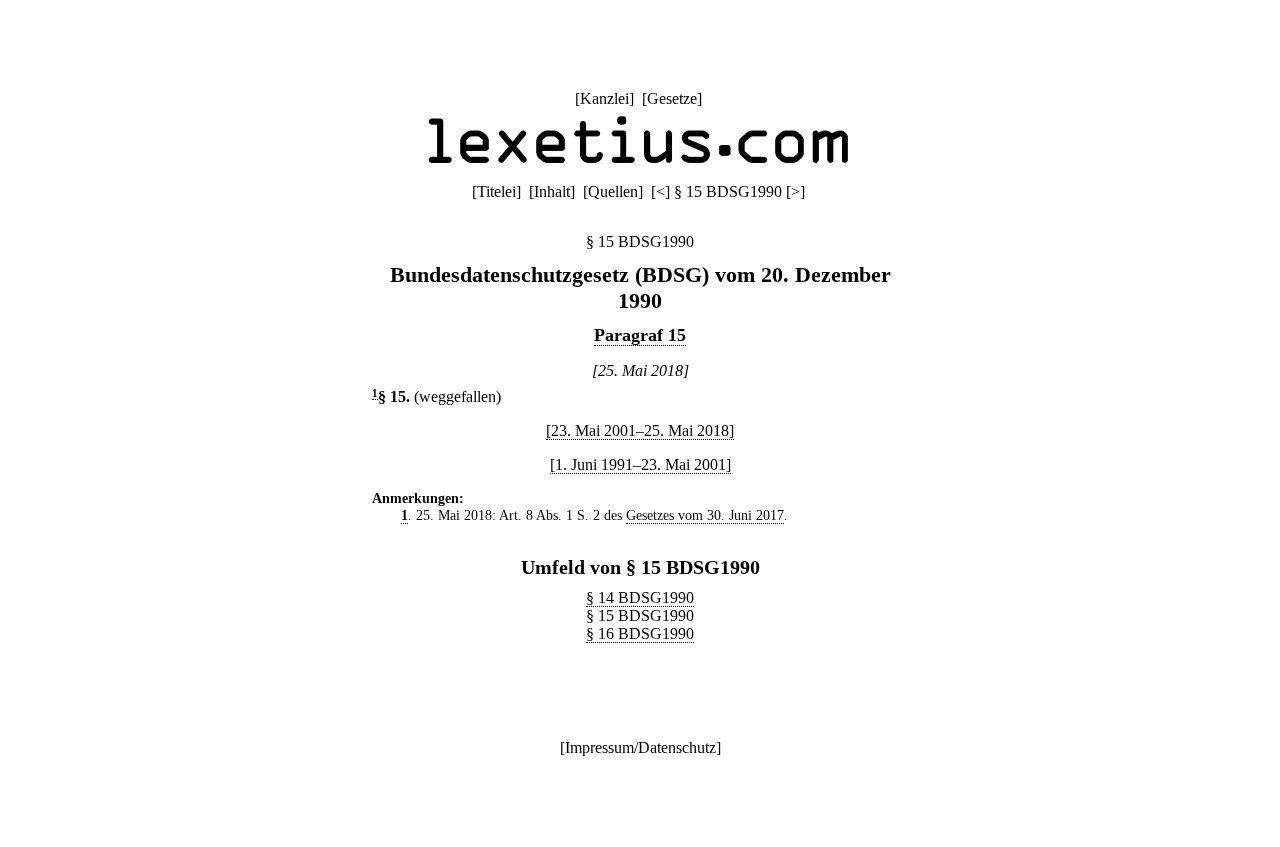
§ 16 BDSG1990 (640, 633)
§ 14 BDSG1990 (640, 597)
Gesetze (672, 98)
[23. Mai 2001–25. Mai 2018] (640, 430)
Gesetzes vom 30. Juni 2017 (705, 515)
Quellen (613, 191)
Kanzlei (604, 98)
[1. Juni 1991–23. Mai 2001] (640, 464)
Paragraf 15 (640, 335)
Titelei (496, 191)
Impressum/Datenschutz (640, 747)
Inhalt (552, 191)
